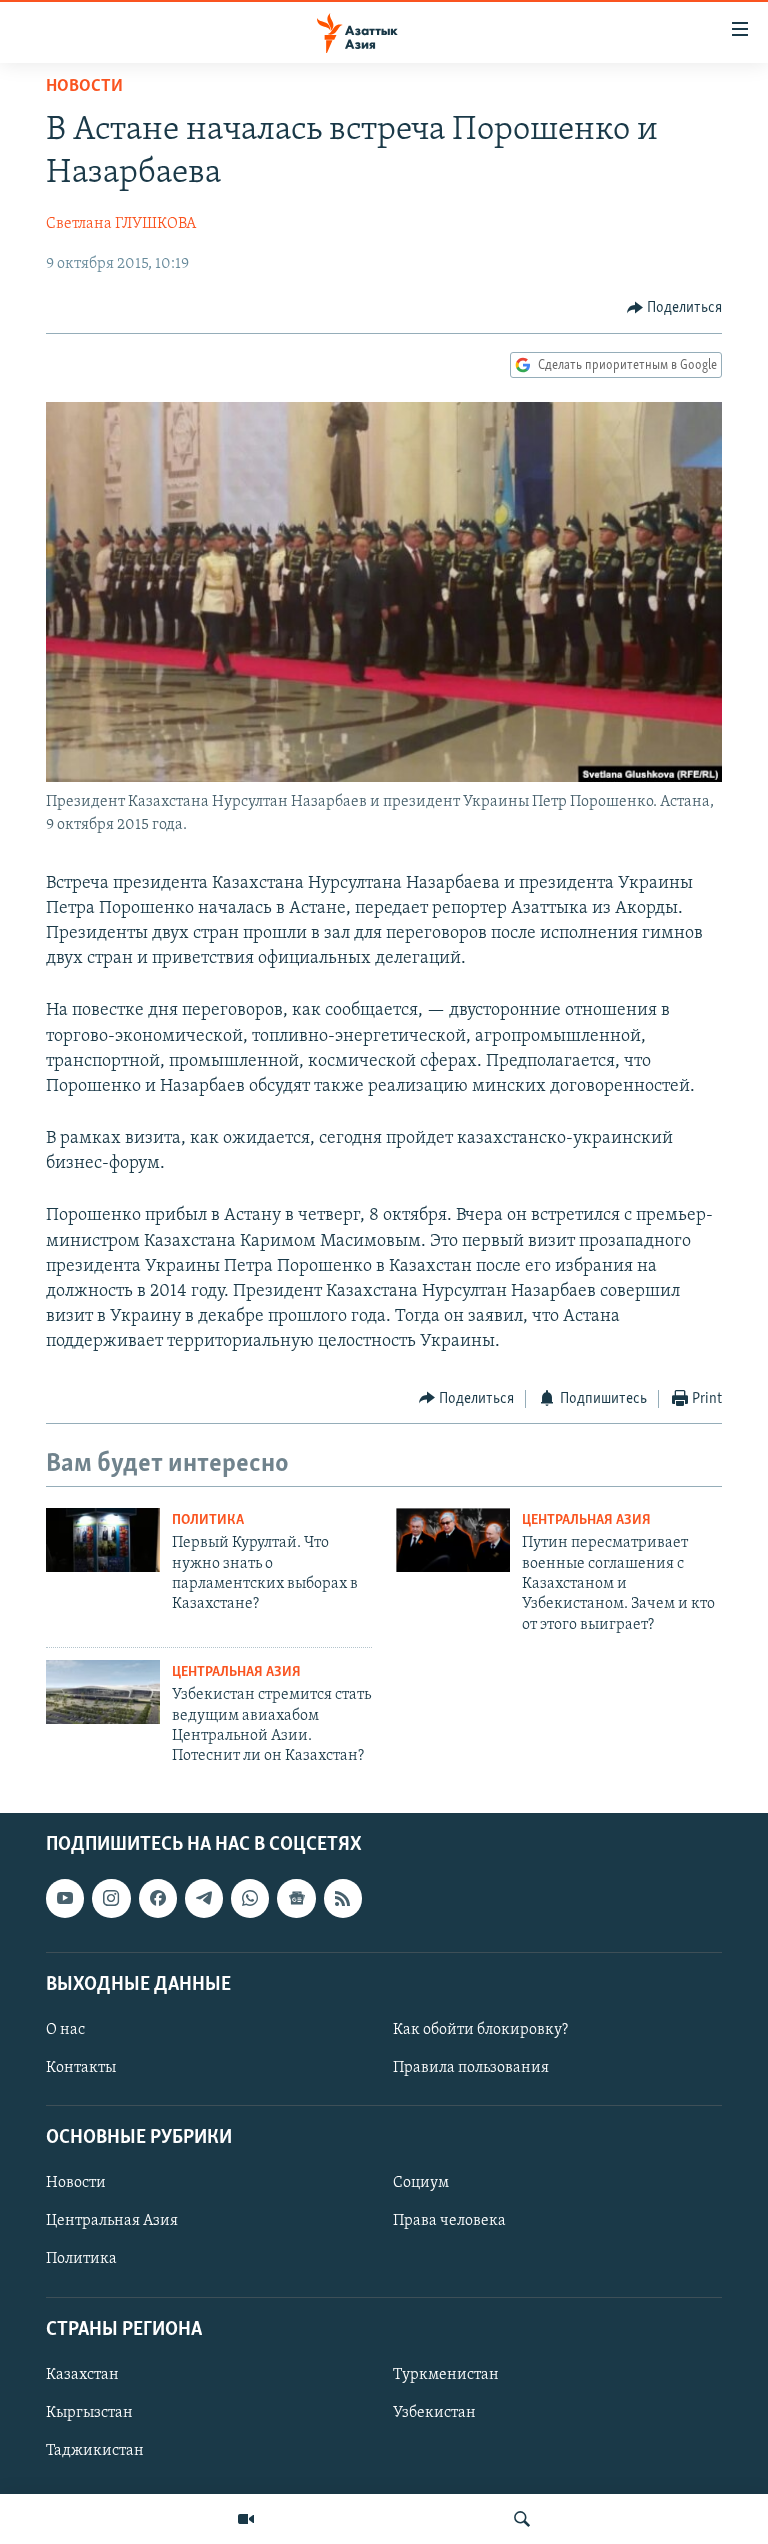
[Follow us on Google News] (296, 1898)
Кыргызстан (89, 2413)
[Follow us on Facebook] (158, 1898)
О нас (65, 2030)
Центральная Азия (586, 1520)
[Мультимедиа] (246, 2519)
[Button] (675, 308)
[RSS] (343, 1898)
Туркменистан (446, 2375)
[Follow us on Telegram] (204, 1898)
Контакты (81, 2068)
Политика (208, 1520)
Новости (84, 87)
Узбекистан (434, 2413)
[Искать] (522, 2519)
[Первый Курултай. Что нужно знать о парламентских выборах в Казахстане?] (103, 1540)
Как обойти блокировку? (480, 2030)
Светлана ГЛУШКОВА (121, 224)
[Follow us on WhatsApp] (250, 1898)
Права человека (449, 2221)
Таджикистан (95, 2451)
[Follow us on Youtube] (65, 1898)
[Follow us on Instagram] (111, 1898)
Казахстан (82, 2375)
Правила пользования (471, 2068)
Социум (421, 2183)
